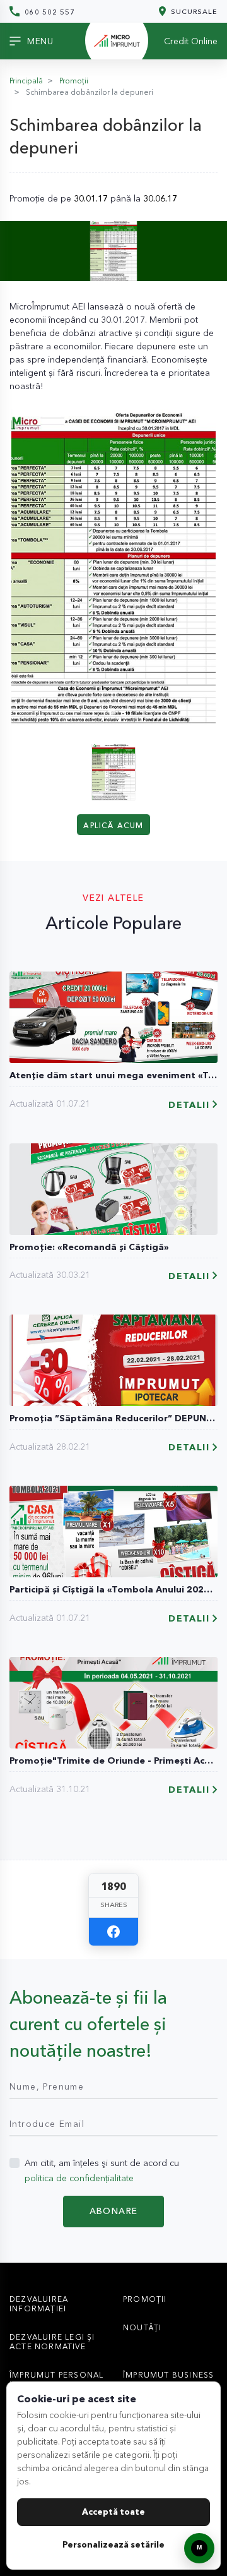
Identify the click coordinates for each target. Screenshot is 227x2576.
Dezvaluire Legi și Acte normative (52, 2342)
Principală (26, 81)
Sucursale (193, 11)
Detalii (189, 1105)
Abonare (114, 2211)
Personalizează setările (113, 2544)
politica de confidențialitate (79, 2178)
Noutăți (142, 2327)
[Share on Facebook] (113, 1932)
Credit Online (191, 41)
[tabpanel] (113, 567)
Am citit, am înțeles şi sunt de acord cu (102, 2170)
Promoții (74, 81)
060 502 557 (49, 12)
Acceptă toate (113, 2512)
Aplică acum (113, 825)
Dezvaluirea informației (39, 2304)
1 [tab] (115, 713)
